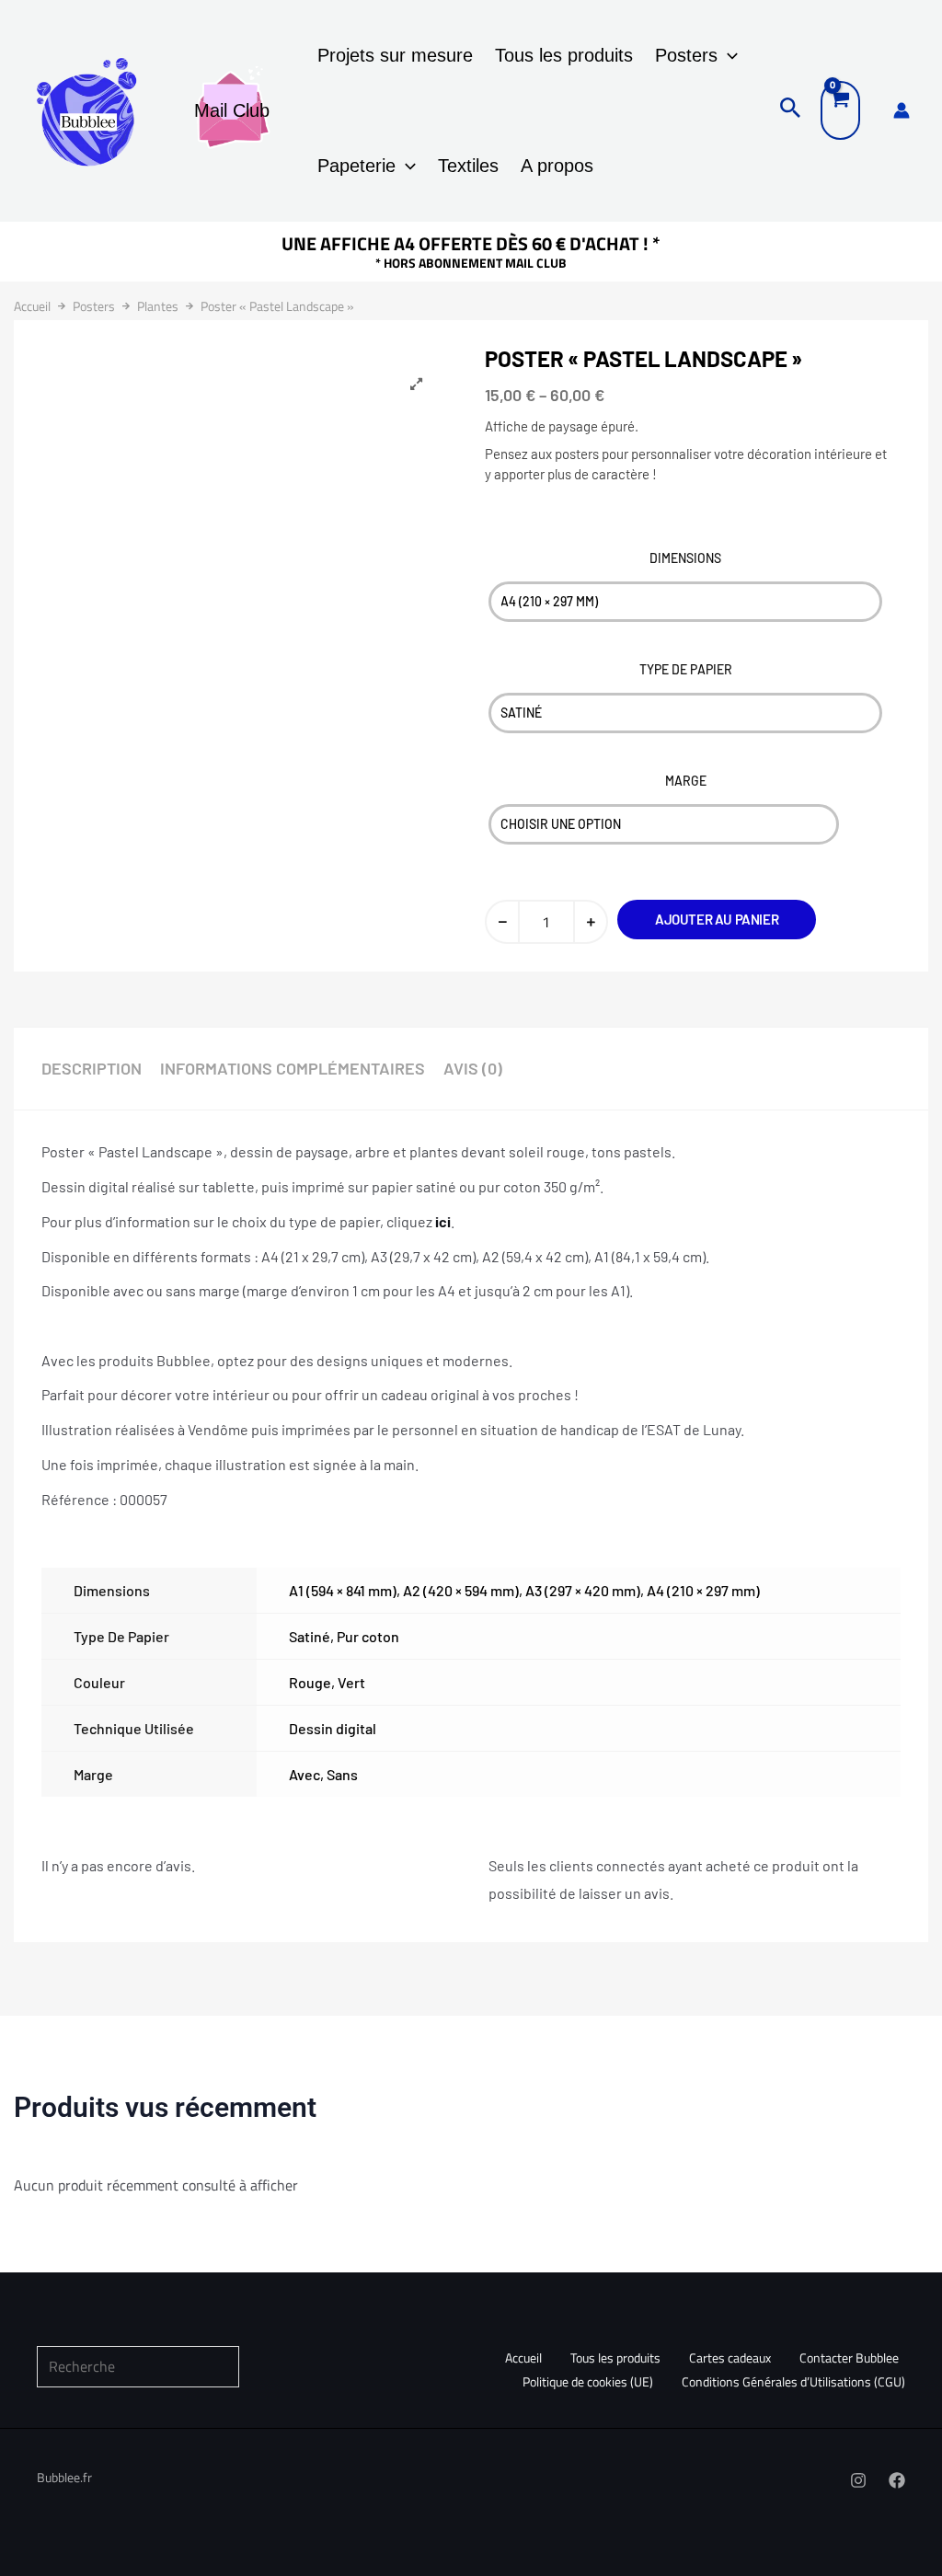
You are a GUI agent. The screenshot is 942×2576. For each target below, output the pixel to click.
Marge (686, 781)
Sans (342, 1774)
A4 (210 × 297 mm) (703, 1590)
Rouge (310, 1682)
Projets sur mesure (395, 55)
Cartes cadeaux (730, 2357)
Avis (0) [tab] (473, 1068)
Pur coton (368, 1636)
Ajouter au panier (717, 919)
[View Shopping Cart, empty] (840, 110)
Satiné (310, 1636)
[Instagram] (858, 2480)
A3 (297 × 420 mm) (583, 1590)
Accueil (32, 306)
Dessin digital (333, 1728)
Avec (304, 1774)
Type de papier (686, 669)
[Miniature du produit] (416, 385)
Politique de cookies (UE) (588, 2381)
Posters (686, 55)
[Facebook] (897, 2480)
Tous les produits (564, 55)
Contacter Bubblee (849, 2357)
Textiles (468, 166)
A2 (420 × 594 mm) (461, 1590)
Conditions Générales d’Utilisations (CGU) (793, 2381)
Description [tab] (92, 1068)
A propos (557, 166)
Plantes (158, 306)
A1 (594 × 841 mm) (343, 1590)
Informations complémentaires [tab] (293, 1068)
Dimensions (685, 558)
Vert (351, 1682)
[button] (728, 55)
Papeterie (356, 166)
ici (443, 1221)
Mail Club (232, 110)
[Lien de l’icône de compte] (902, 110)
